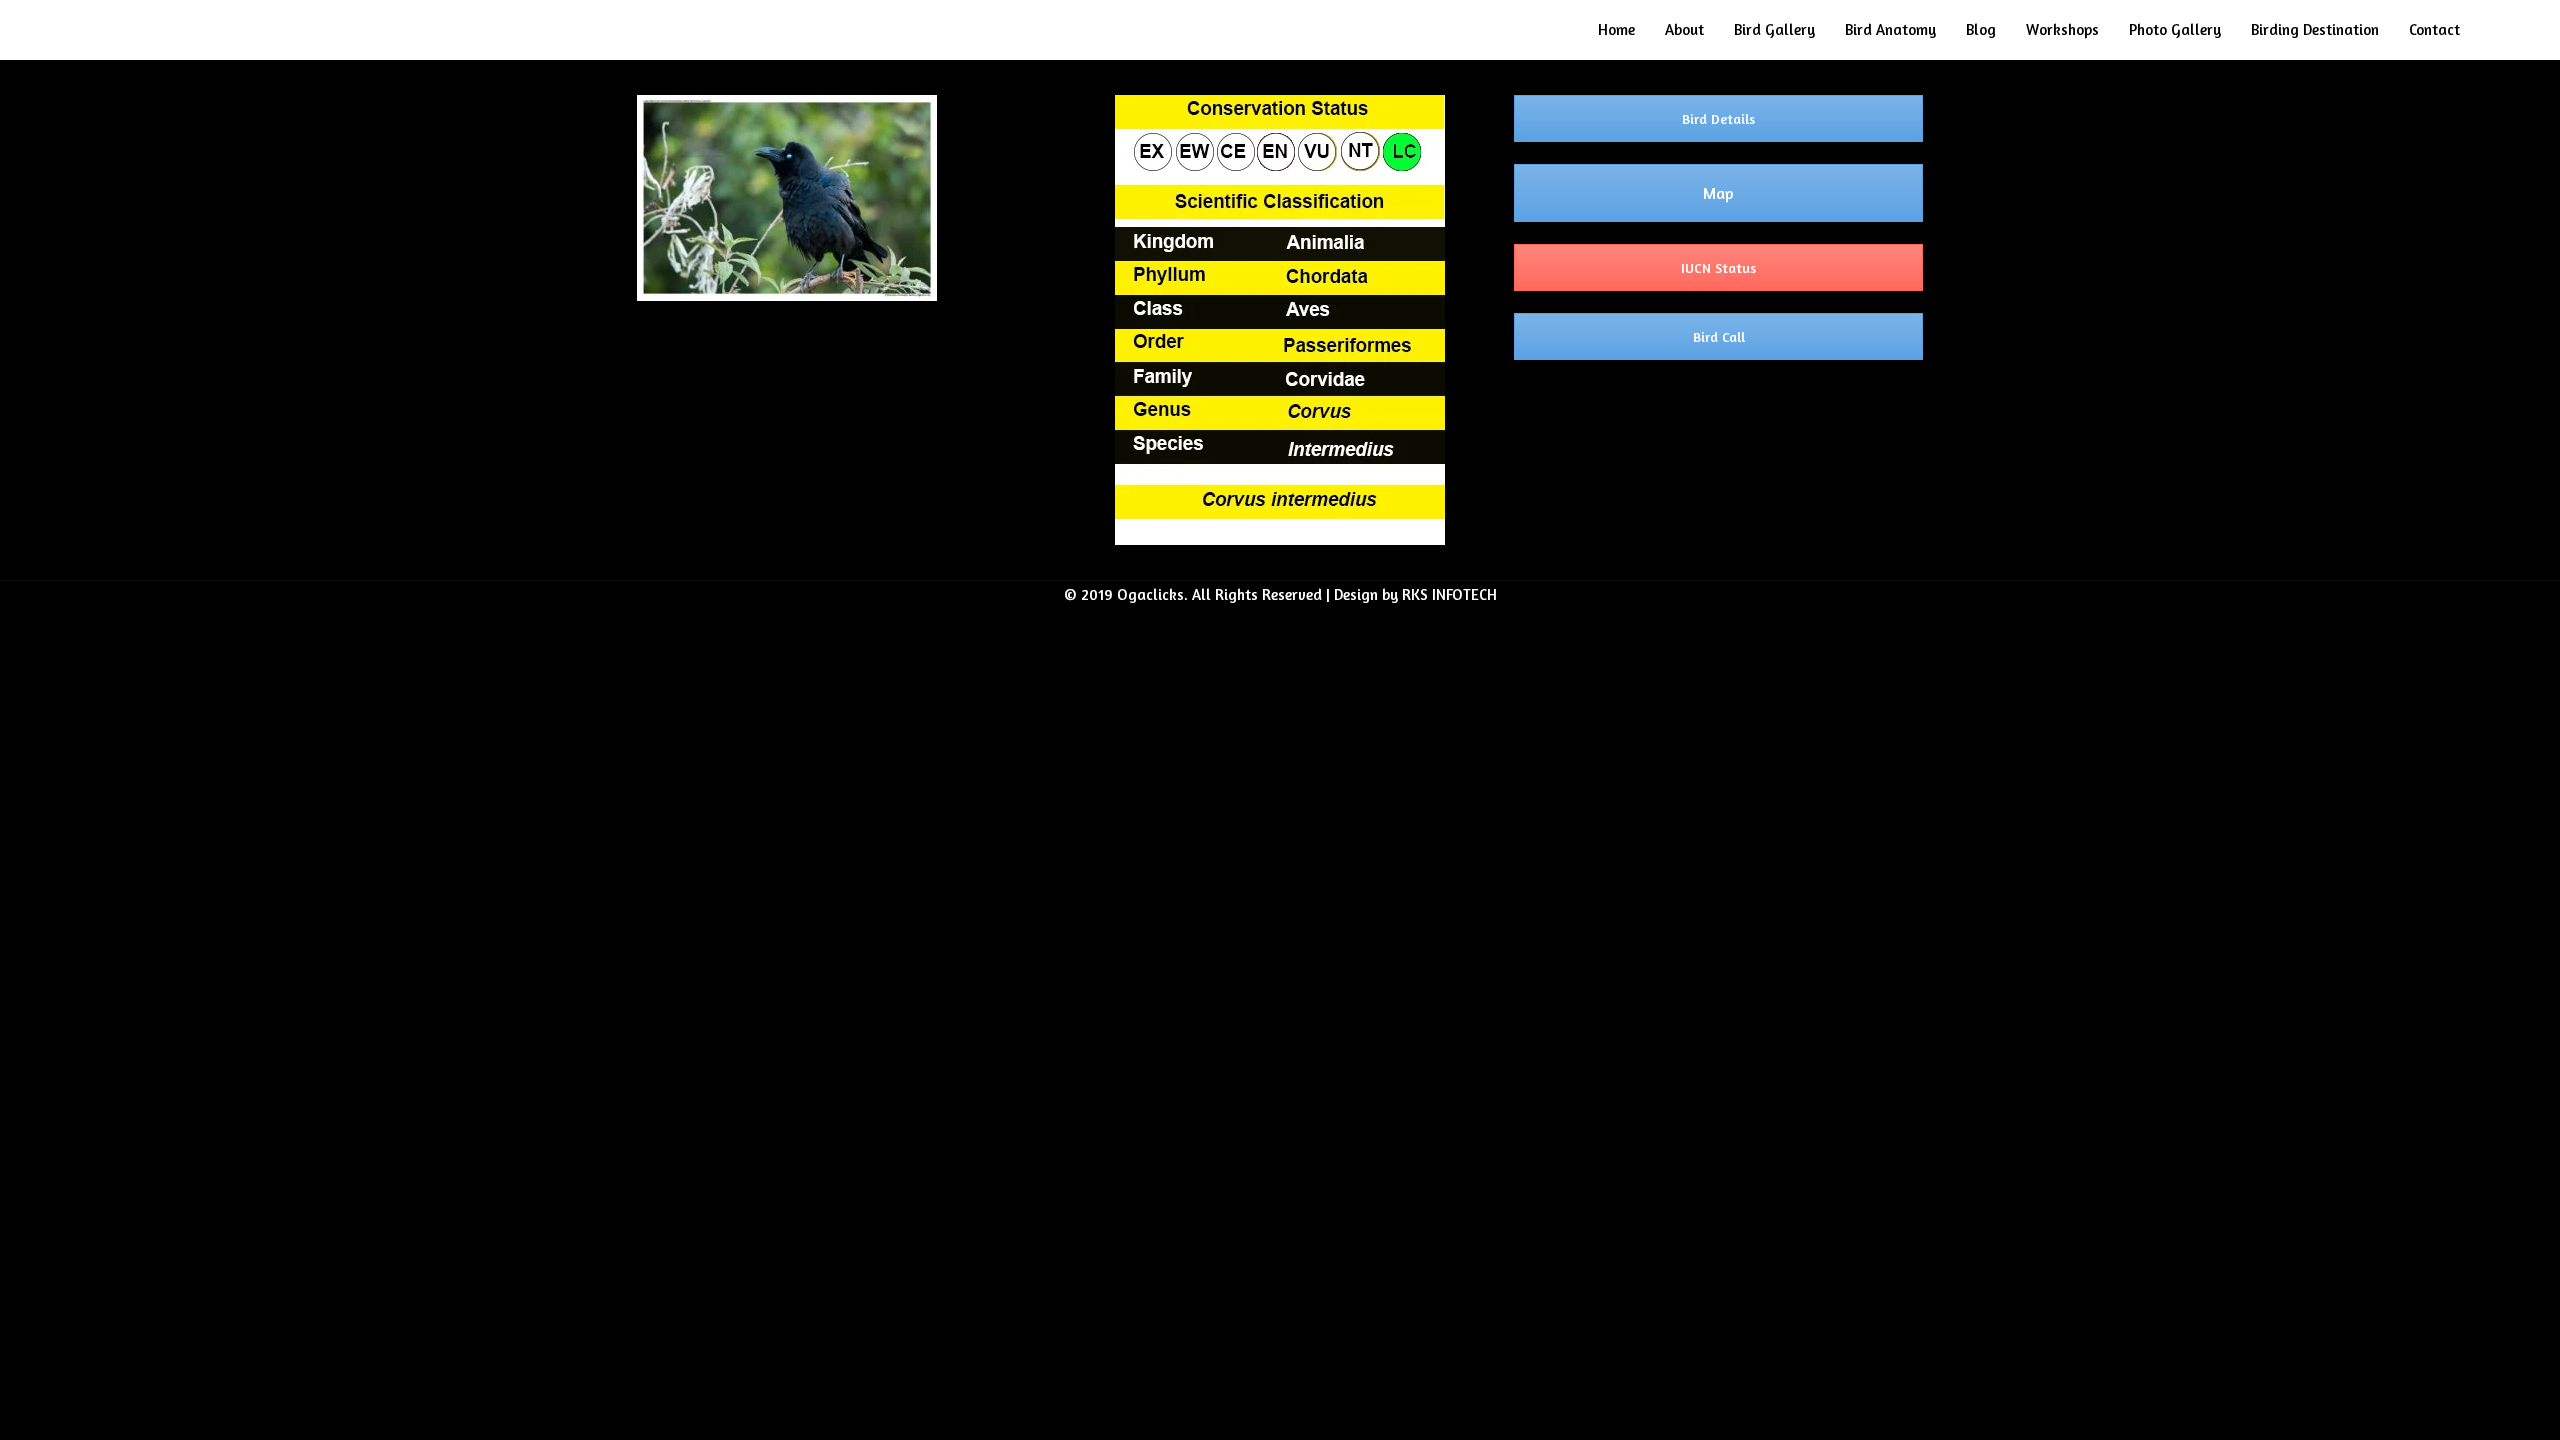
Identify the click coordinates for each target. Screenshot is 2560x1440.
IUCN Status (1718, 267)
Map (1718, 193)
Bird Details (1718, 118)
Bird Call (1719, 336)
